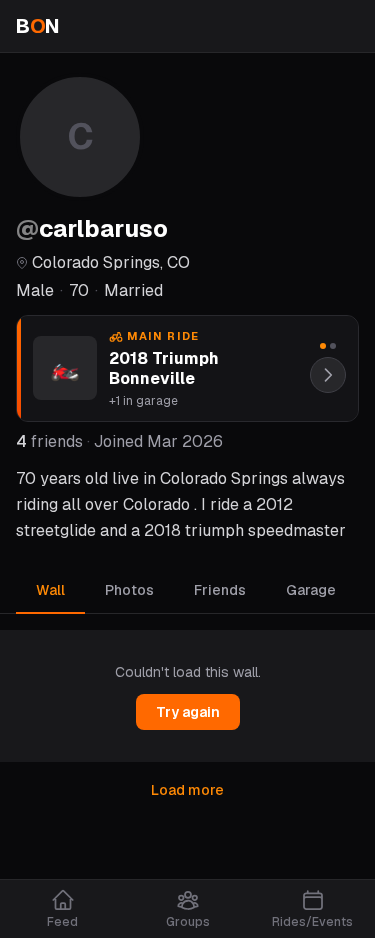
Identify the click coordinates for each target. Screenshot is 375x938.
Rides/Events (312, 922)
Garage (311, 590)
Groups (188, 922)
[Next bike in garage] (328, 375)
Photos (129, 590)
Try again (188, 712)
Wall (50, 590)
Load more (187, 790)
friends (49, 441)
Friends (220, 590)
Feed (62, 922)
